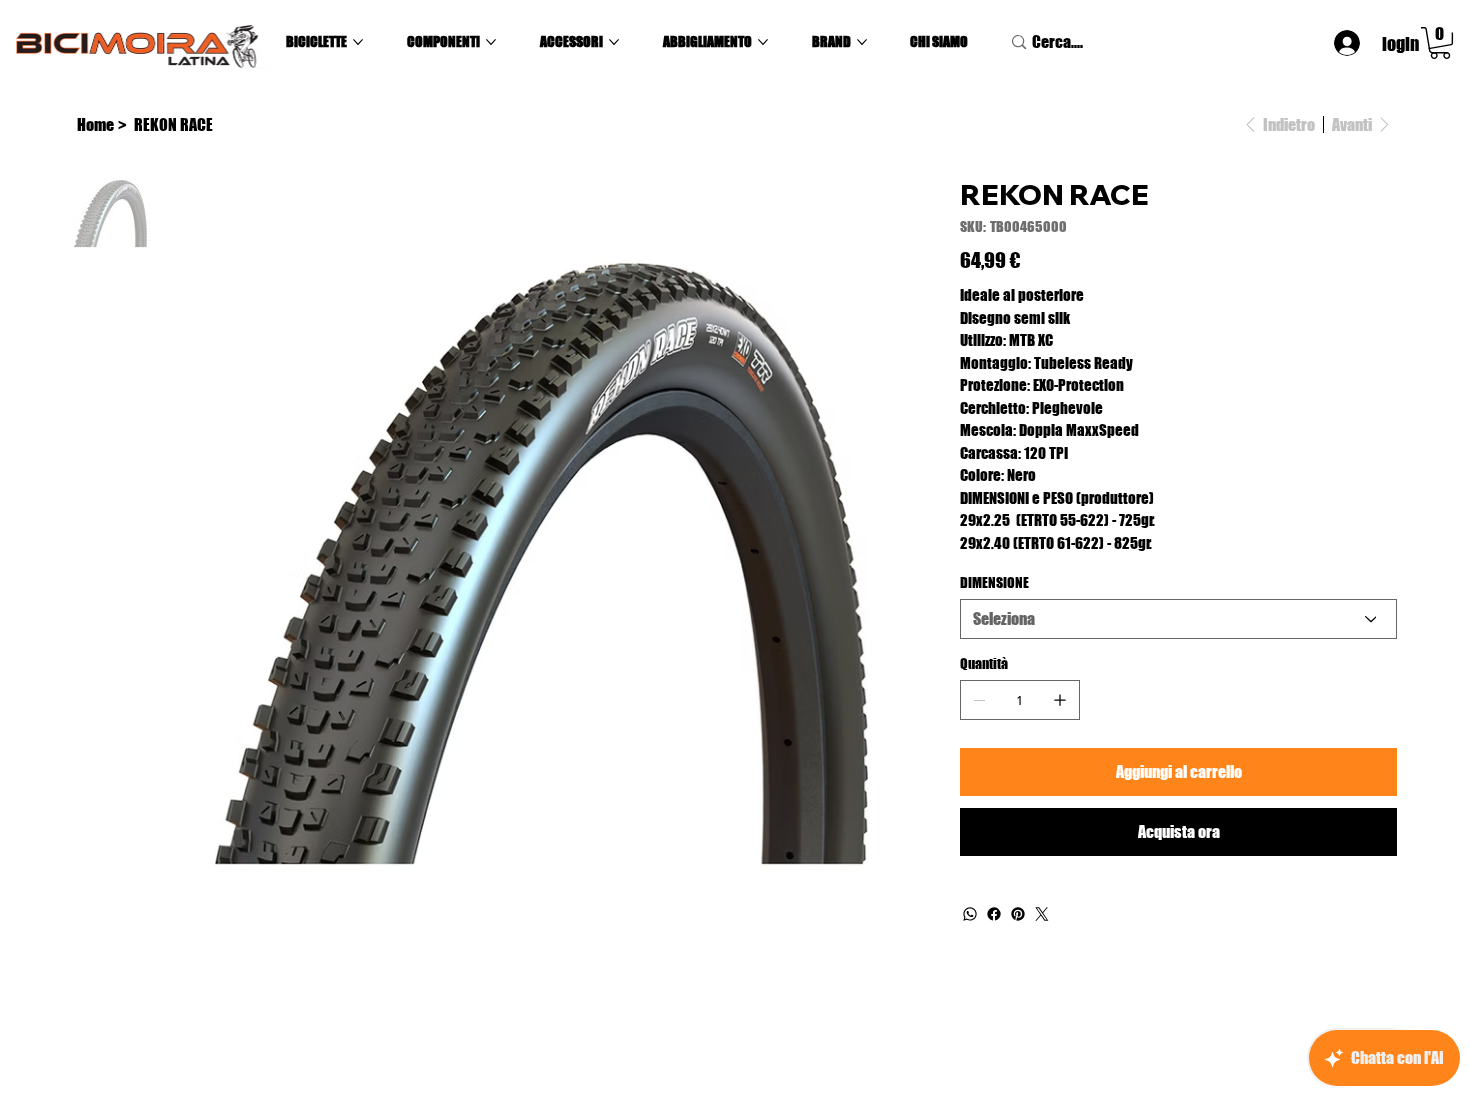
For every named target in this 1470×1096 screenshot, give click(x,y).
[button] (1440, 43)
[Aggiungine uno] (1060, 700)
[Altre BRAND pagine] (862, 42)
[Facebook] (994, 914)
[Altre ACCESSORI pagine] (614, 42)
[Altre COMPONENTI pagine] (491, 42)
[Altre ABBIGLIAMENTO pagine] (763, 42)
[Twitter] (1042, 914)
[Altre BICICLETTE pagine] (358, 42)
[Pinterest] (1018, 914)
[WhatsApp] (970, 914)
